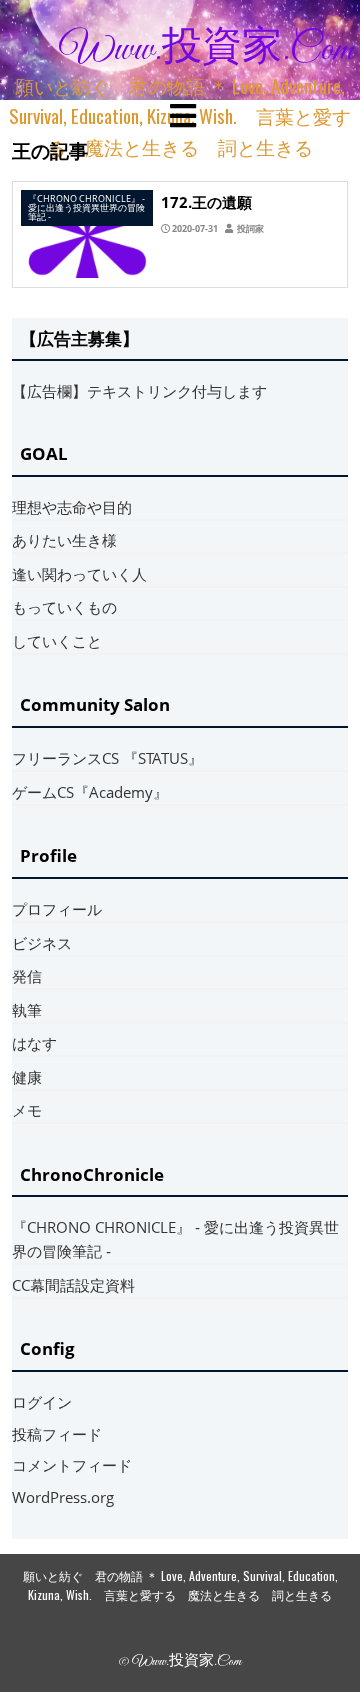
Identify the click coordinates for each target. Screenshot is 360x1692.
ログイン (42, 1402)
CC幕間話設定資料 (73, 1285)
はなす (34, 1043)
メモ (27, 1110)
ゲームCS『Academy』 (90, 792)
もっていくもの (64, 607)
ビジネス (42, 943)
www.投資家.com (207, 50)
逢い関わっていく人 (79, 574)
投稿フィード (57, 1434)
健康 (27, 1077)
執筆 (27, 1010)
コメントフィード (72, 1465)
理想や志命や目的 (72, 507)
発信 (27, 976)
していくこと (57, 641)
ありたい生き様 (64, 540)
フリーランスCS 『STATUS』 (107, 758)
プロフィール (57, 909)
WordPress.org (63, 1497)
